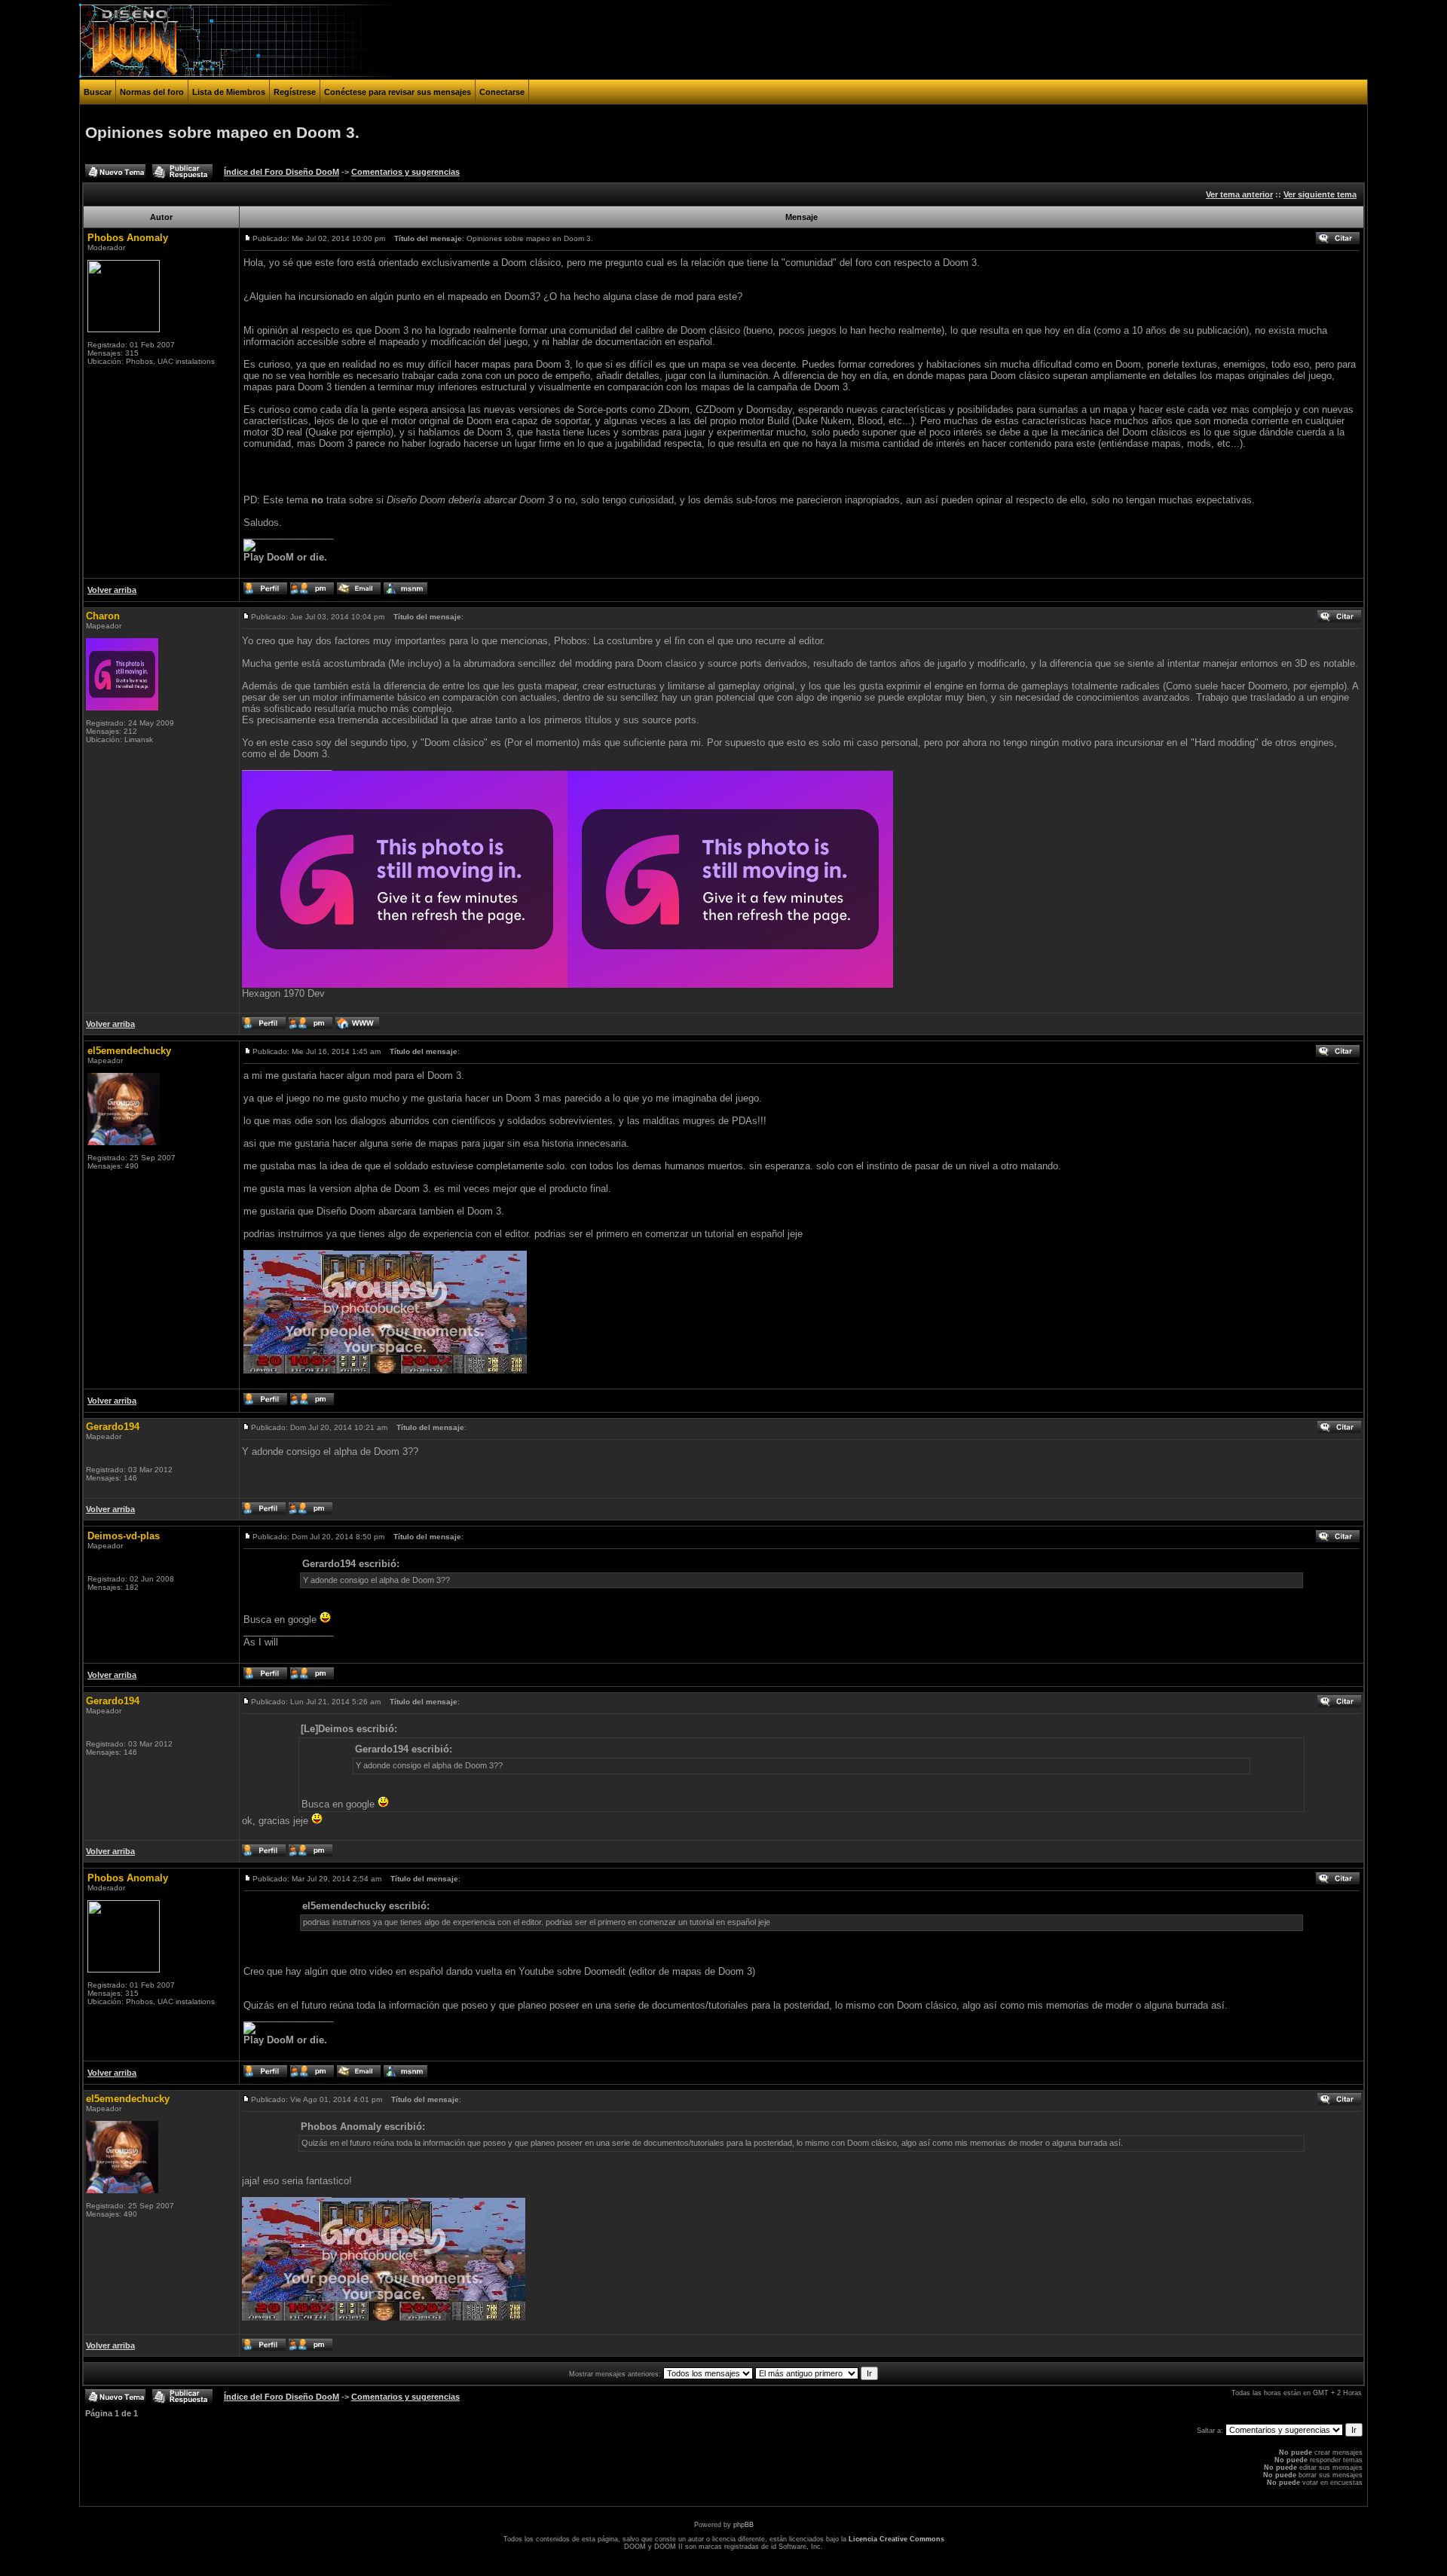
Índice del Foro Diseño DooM (281, 172)
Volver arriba (112, 590)
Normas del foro (152, 92)
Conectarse (502, 92)
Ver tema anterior (1239, 194)
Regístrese (295, 92)
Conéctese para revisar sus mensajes (398, 92)
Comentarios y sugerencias (405, 172)
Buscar (98, 92)
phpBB (743, 2525)
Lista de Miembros (229, 92)
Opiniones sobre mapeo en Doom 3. (222, 133)
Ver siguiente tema (1320, 194)
